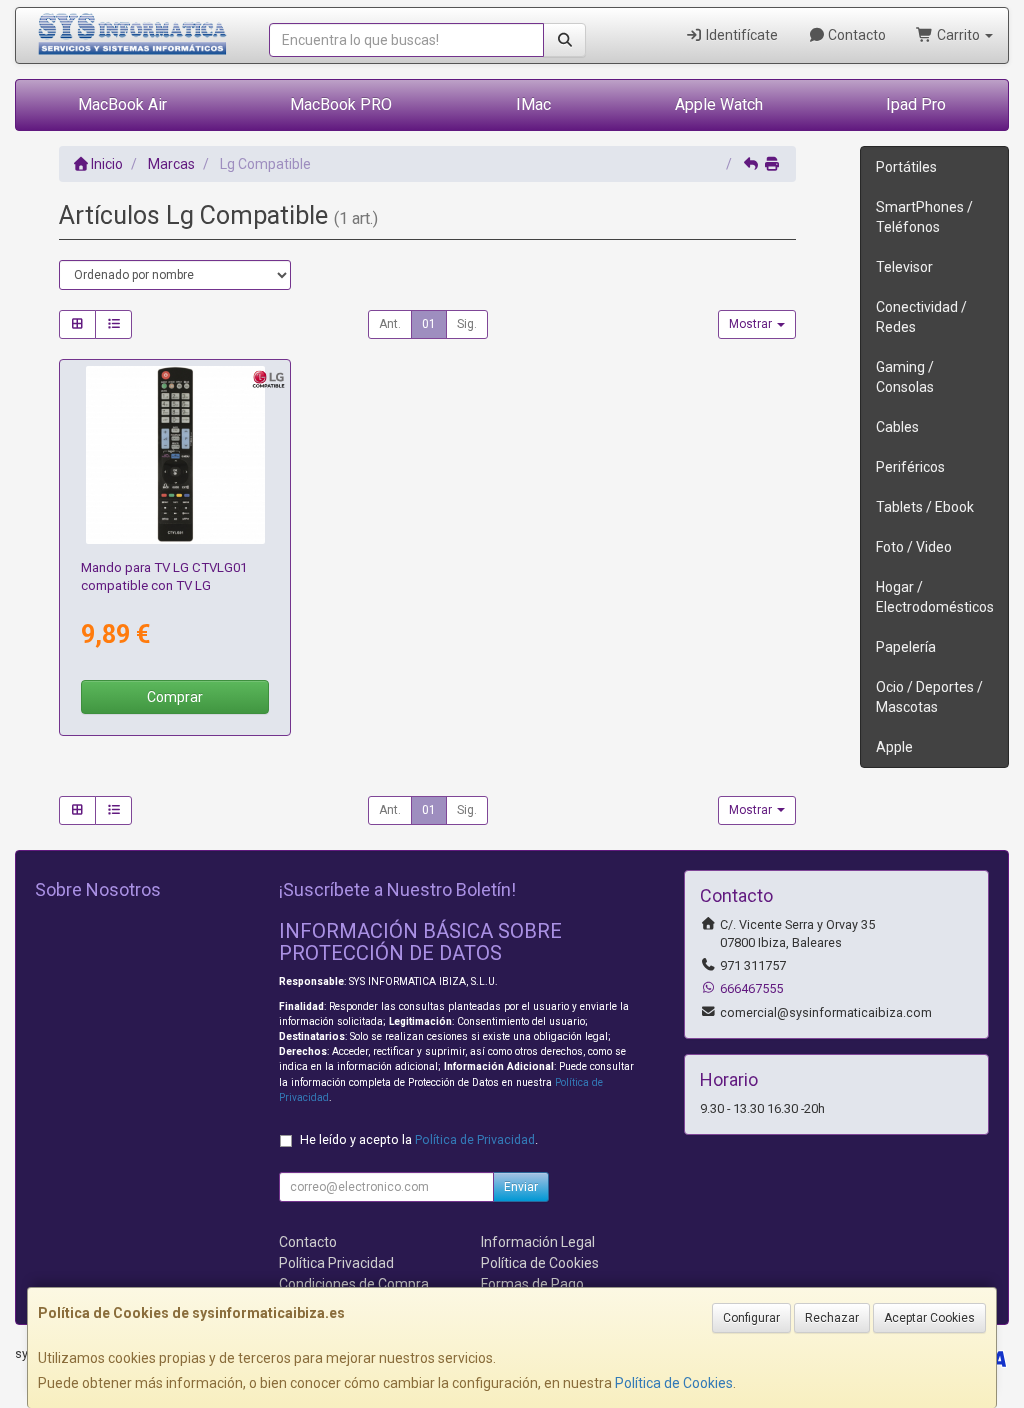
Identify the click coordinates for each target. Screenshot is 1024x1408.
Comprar (175, 697)
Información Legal (538, 1242)
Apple (894, 747)
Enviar (521, 1187)
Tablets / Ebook (925, 507)
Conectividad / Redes (921, 317)
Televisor (904, 267)
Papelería (906, 647)
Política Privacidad (336, 1263)
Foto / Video (914, 547)
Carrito (958, 35)
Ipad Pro (916, 104)
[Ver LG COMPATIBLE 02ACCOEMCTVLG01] (175, 455)
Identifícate (740, 35)
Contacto (855, 35)
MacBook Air (122, 104)
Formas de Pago (532, 1284)
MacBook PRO (341, 104)
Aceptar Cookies (929, 1318)
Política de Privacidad (475, 1139)
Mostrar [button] (752, 324)
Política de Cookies (674, 1383)
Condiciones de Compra (354, 1284)
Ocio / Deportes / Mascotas (929, 697)
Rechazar (832, 1318)
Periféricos (910, 467)
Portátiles (906, 167)
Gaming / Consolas (905, 377)
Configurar (751, 1318)
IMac (533, 104)
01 (429, 324)
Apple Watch (719, 104)
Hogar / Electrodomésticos (935, 597)
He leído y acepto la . (419, 1139)
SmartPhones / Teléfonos (924, 217)
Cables (897, 427)
